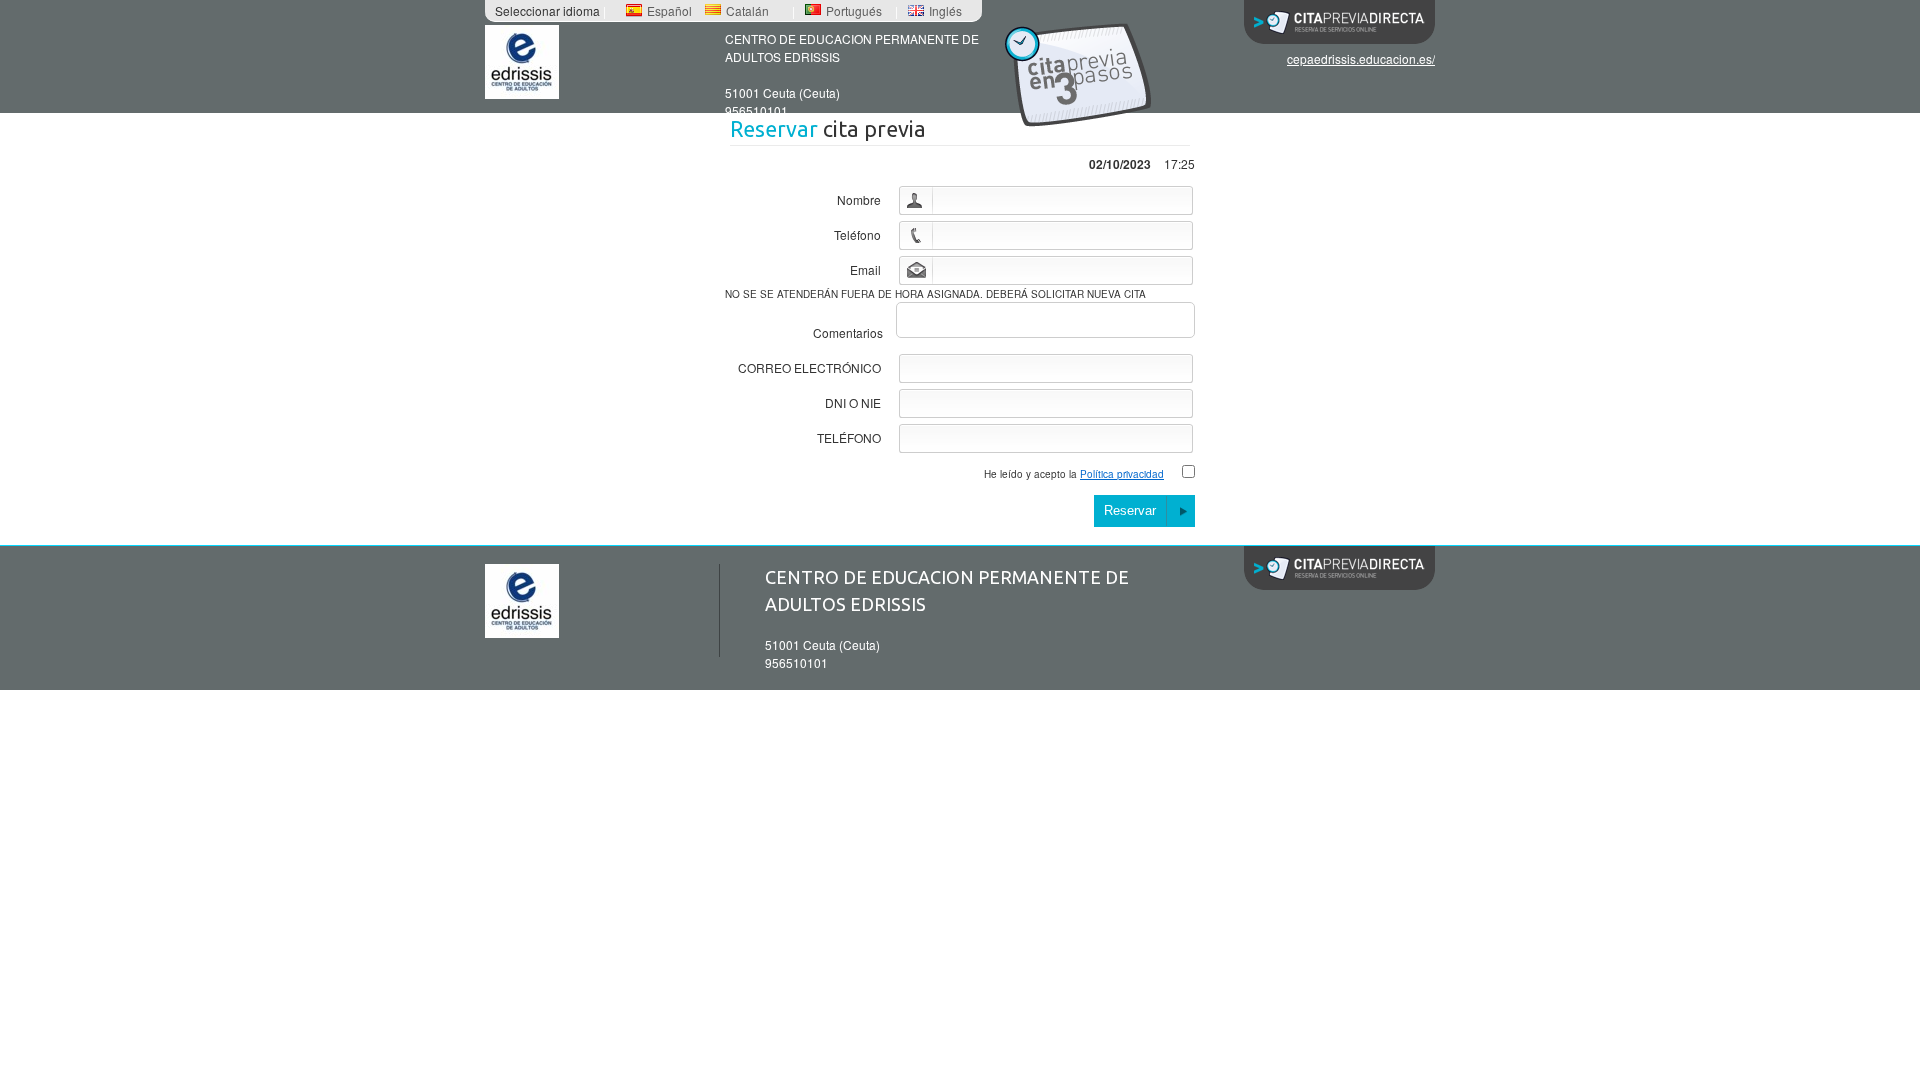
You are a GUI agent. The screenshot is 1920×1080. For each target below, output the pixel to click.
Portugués (854, 10)
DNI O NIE (853, 402)
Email (865, 269)
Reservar (1130, 510)
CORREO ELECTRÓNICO (809, 367)
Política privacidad (1122, 474)
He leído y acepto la (1074, 474)
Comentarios (848, 332)
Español (669, 10)
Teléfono (857, 234)
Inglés (945, 10)
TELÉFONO (849, 437)
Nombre (859, 199)
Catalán (747, 10)
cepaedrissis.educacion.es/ (1361, 58)
